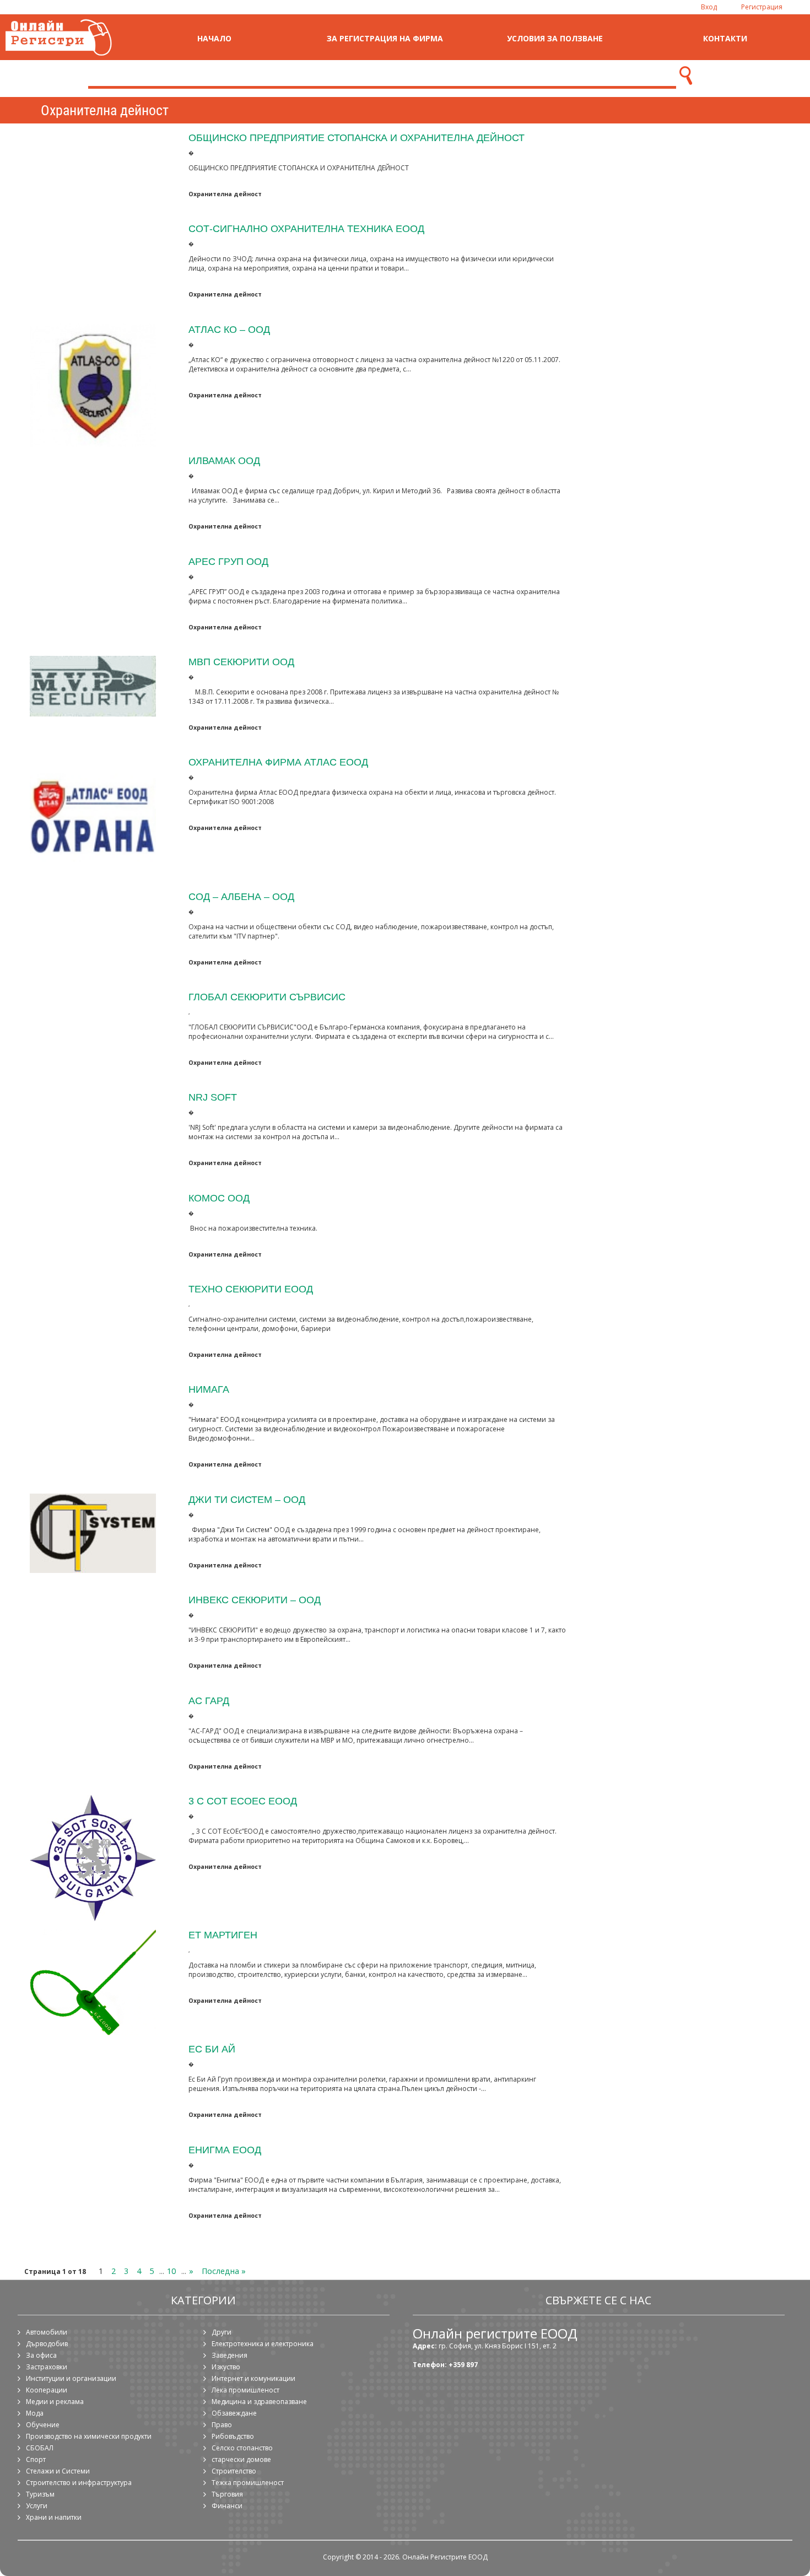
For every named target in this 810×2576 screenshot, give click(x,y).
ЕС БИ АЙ (212, 2049)
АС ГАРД (209, 1701)
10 (171, 2271)
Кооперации (47, 2390)
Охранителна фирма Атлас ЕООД (278, 762)
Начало (214, 38)
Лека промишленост (245, 2390)
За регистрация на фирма (385, 38)
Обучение (43, 2425)
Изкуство (226, 2367)
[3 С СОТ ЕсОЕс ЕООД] (93, 1858)
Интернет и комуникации (253, 2378)
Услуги (37, 2506)
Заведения (229, 2355)
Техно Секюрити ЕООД (251, 1289)
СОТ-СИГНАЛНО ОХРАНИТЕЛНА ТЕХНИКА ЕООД (306, 228)
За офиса (41, 2355)
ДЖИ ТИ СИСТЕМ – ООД (247, 1499)
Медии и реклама (55, 2402)
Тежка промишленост (248, 2483)
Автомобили (47, 2332)
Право (222, 2425)
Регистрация (762, 7)
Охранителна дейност (225, 194)
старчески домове (241, 2459)
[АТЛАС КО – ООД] (93, 385)
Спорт (36, 2459)
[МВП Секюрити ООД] (93, 686)
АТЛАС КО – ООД (229, 329)
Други (222, 2332)
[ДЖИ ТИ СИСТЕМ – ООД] (93, 1534)
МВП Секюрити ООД (241, 662)
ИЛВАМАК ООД (224, 460)
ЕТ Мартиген (223, 1935)
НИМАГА (209, 1389)
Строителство (234, 2471)
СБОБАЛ (40, 2448)
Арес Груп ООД (228, 561)
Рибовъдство (233, 2436)
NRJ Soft (213, 1097)
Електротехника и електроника (263, 2344)
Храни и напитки (54, 2517)
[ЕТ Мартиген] (93, 1982)
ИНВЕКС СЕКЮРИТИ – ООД (255, 1600)
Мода (35, 2413)
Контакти (725, 38)
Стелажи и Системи (58, 2471)
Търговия (227, 2494)
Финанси (227, 2506)
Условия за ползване (555, 38)
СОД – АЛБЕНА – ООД (241, 896)
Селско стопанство (242, 2448)
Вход (709, 7)
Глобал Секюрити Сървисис (267, 997)
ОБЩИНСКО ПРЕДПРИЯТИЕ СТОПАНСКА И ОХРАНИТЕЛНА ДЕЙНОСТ (357, 138)
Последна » (224, 2271)
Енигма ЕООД (225, 2150)
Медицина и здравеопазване (259, 2402)
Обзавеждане (234, 2413)
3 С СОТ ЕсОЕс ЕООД (243, 1801)
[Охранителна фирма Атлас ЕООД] (93, 819)
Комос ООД (219, 1198)
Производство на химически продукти (89, 2436)
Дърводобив (47, 2344)
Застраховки (47, 2367)
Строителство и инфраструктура (79, 2483)
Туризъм (40, 2494)
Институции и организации (71, 2378)
